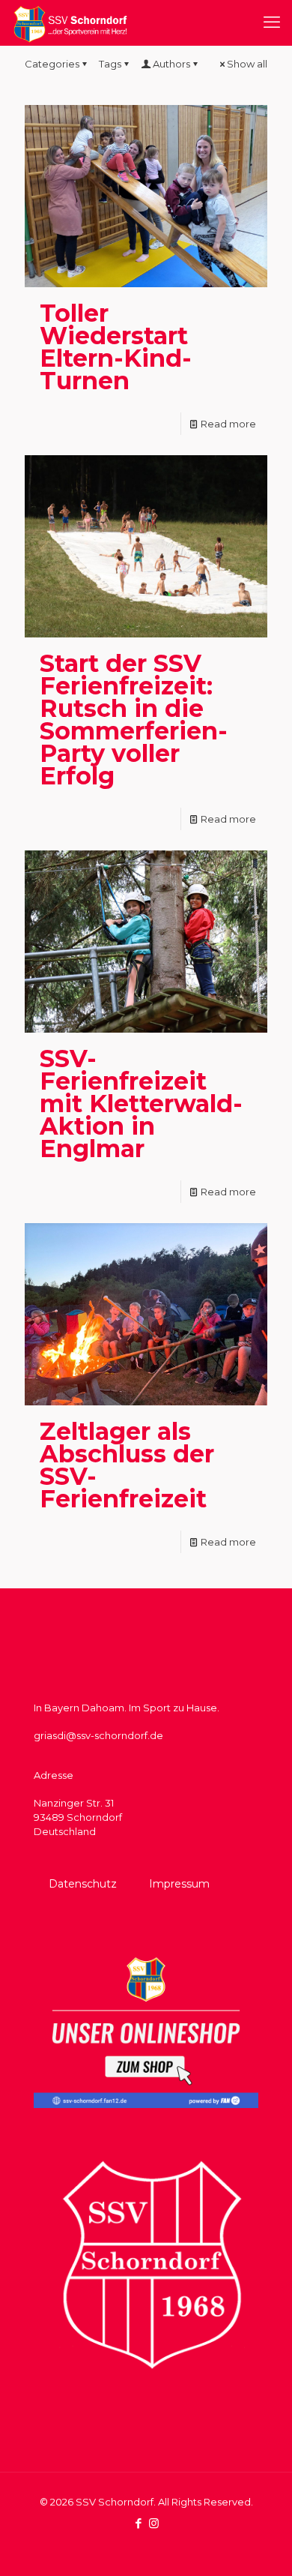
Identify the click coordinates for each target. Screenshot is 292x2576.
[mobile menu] (272, 22)
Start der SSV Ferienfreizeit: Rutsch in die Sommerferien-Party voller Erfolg (134, 720)
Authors (171, 64)
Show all (247, 64)
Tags (110, 64)
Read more (228, 424)
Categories (52, 64)
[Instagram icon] (154, 2523)
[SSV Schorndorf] (70, 22)
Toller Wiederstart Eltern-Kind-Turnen (116, 347)
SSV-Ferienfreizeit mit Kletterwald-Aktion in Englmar (141, 1104)
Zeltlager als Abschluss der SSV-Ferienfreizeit (127, 1465)
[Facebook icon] (138, 2523)
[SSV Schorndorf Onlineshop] (146, 2104)
